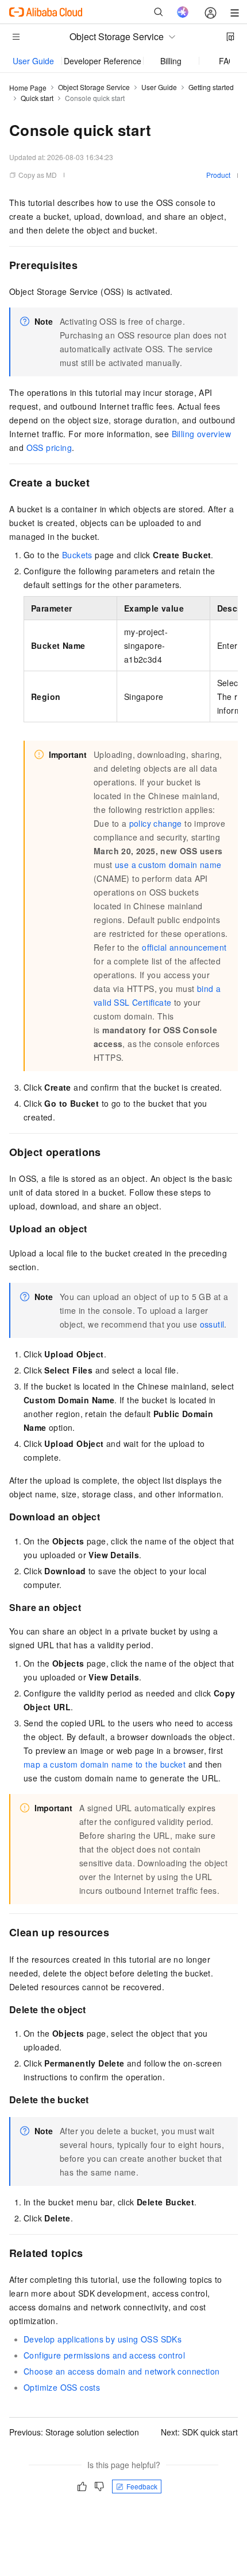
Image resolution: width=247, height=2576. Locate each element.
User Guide (33, 61)
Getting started (211, 87)
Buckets (77, 555)
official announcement (184, 947)
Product (218, 175)
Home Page (28, 87)
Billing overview (201, 434)
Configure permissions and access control (104, 2355)
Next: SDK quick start (199, 2432)
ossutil (212, 1324)
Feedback (142, 2486)
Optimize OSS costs (62, 2387)
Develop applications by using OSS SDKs (103, 2339)
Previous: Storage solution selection (74, 2432)
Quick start (37, 98)
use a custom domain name (168, 865)
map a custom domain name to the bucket (105, 1764)
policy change (156, 823)
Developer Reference (103, 61)
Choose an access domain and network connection (121, 2371)
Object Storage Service (94, 87)
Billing (171, 61)
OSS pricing (49, 448)
